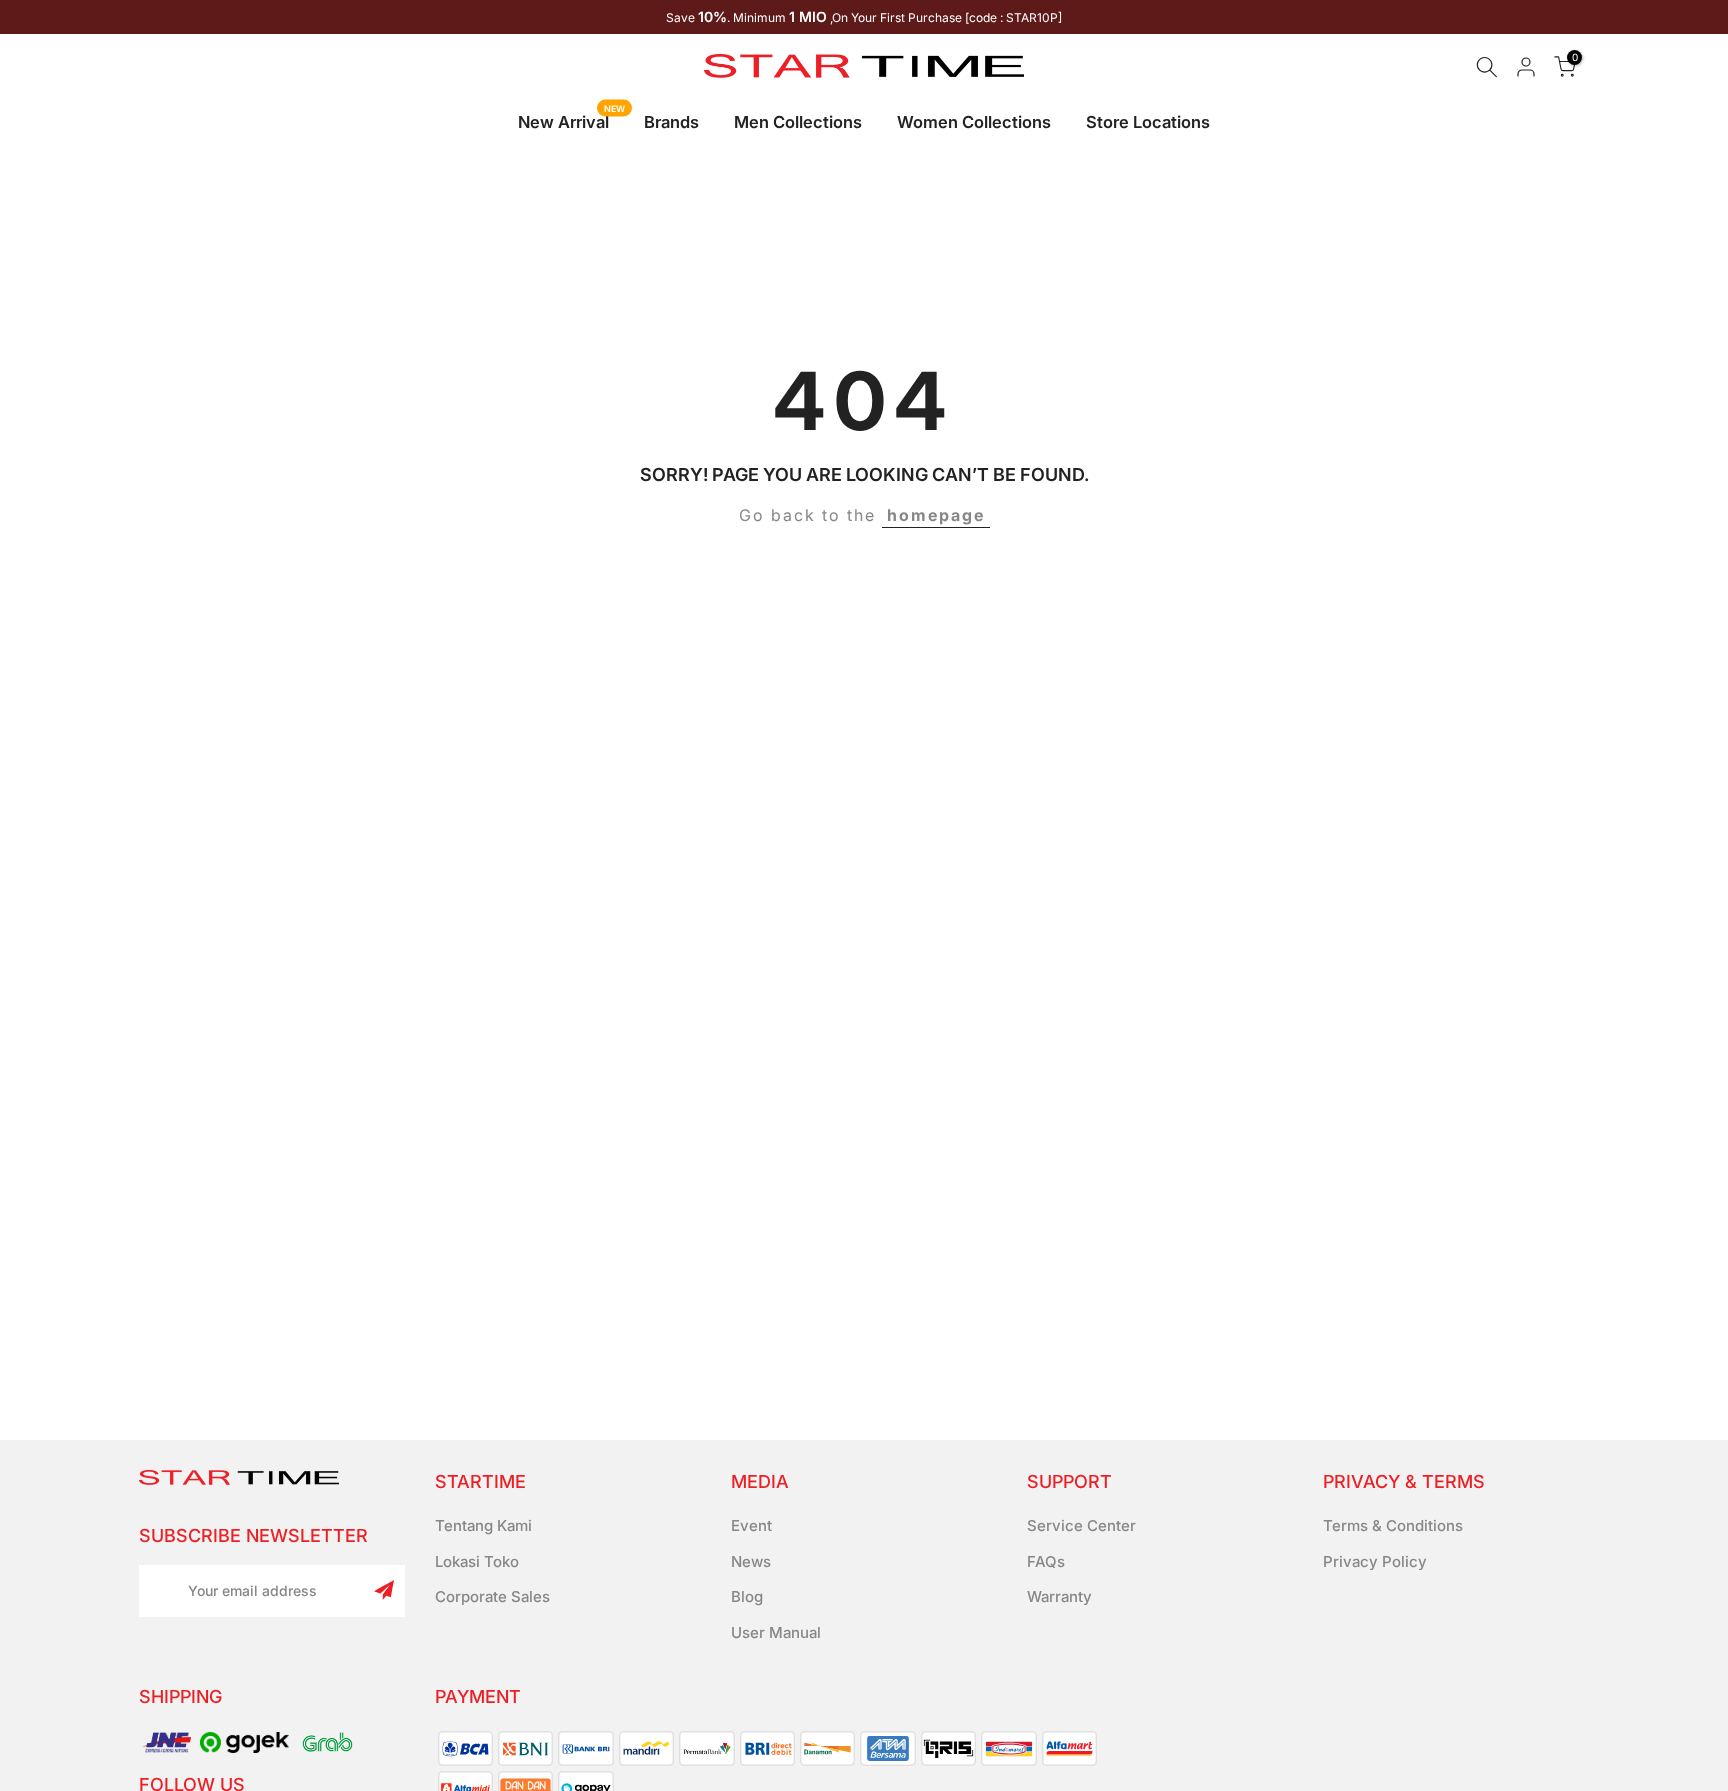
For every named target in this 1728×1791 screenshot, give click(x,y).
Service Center (1081, 1525)
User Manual (776, 1632)
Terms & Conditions (1393, 1525)
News (751, 1561)
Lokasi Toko (477, 1561)
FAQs (1046, 1561)
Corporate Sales (492, 1596)
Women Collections (974, 122)
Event (751, 1525)
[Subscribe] (384, 1590)
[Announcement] (864, 17)
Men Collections (798, 122)
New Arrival (571, 120)
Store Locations (1148, 122)
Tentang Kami (483, 1525)
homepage (936, 515)
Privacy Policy (1375, 1561)
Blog (747, 1596)
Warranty (1059, 1596)
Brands (671, 122)
